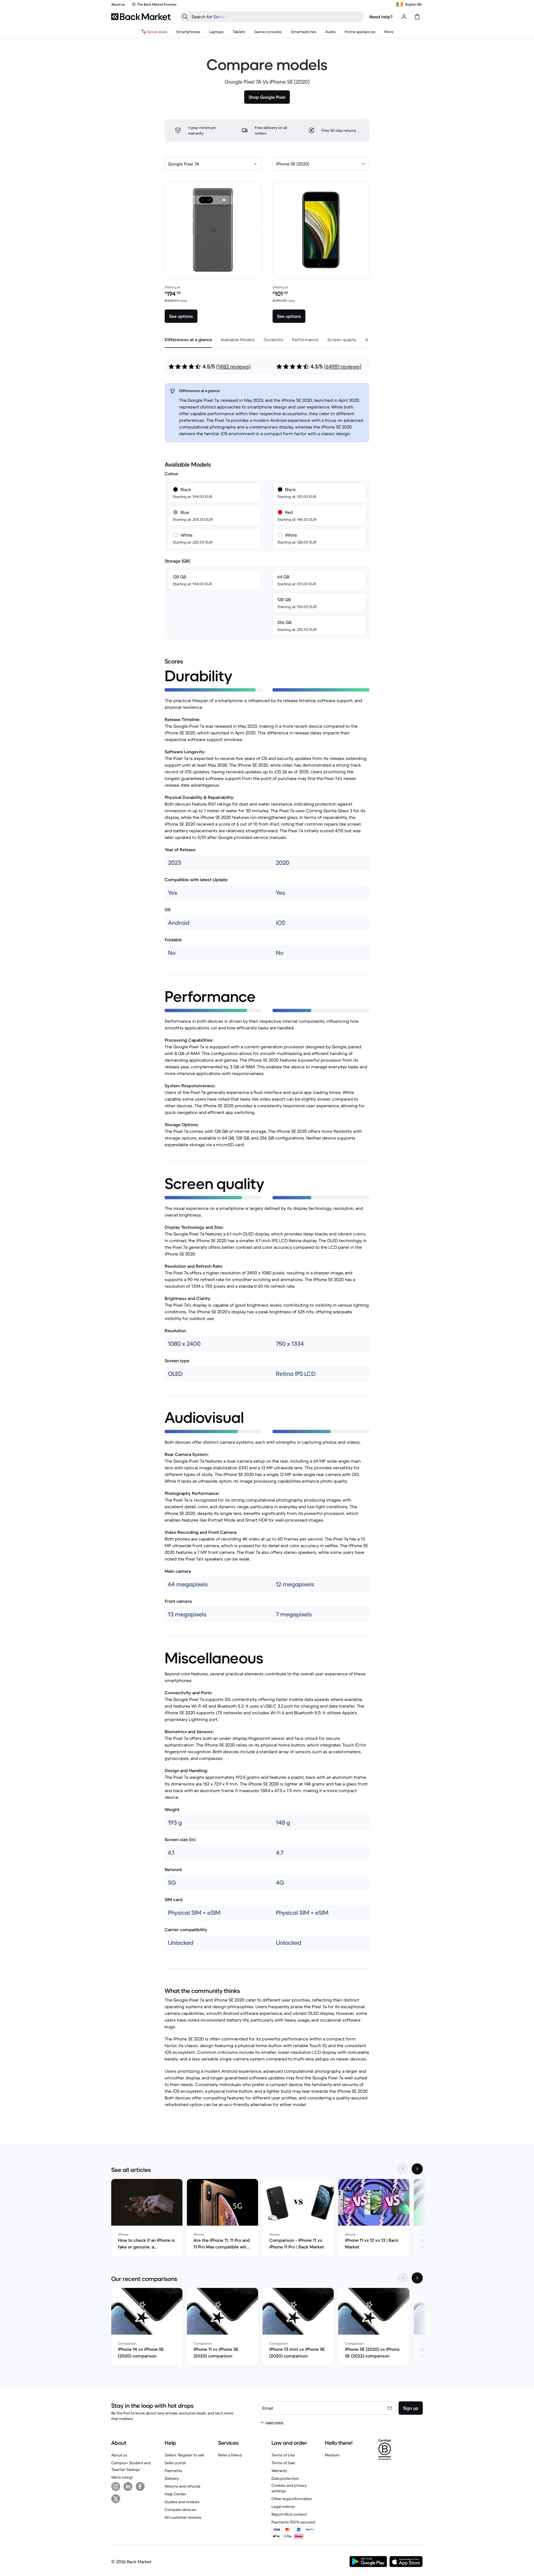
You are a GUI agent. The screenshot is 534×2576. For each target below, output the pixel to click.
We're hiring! (122, 2477)
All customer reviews (183, 2517)
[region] (267, 2219)
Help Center (175, 2494)
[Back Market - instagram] (116, 2486)
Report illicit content (289, 2514)
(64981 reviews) (343, 367)
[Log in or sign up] (404, 17)
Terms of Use (283, 2455)
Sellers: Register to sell (184, 2455)
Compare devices (180, 2510)
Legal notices (283, 2506)
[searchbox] (276, 17)
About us (119, 2455)
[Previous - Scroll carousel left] (403, 2169)
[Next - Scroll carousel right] (417, 2169)
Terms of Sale (283, 2463)
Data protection (285, 2478)
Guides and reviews (182, 2502)
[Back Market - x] (116, 2499)
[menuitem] (188, 32)
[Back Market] (141, 17)
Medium (332, 2455)
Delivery (172, 2478)
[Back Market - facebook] (140, 2486)
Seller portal (175, 2463)
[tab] (188, 340)
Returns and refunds (183, 2486)
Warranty (279, 2471)
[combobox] (213, 164)
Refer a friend (230, 2455)
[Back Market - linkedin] (128, 2486)
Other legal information (292, 2499)
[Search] (185, 17)
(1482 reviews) (233, 367)
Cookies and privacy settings (289, 2488)
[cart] (417, 17)
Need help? (381, 17)
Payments (173, 2471)
